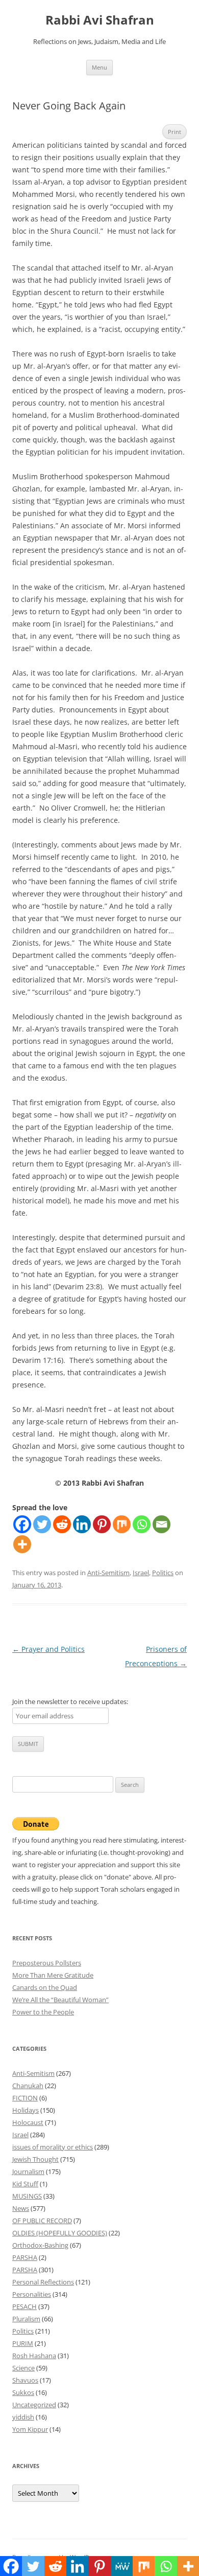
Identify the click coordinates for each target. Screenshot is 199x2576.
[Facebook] (22, 1524)
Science (23, 2368)
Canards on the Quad (45, 1987)
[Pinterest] (102, 1524)
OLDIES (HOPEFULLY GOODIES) (60, 2233)
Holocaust (28, 2122)
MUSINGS (27, 2196)
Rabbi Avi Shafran (100, 20)
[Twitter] (42, 1524)
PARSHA (25, 2257)
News (21, 2208)
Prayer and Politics (48, 1649)
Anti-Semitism (108, 1573)
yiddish (23, 2417)
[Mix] (122, 1524)
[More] (22, 1544)
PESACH (24, 2306)
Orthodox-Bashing (40, 2245)
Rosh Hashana (34, 2356)
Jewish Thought (35, 2159)
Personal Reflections (43, 2282)
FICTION (25, 2098)
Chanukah (28, 2086)
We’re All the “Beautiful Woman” (60, 2000)
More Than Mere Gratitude (53, 1975)
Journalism (28, 2171)
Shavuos (25, 2380)
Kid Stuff (25, 2184)
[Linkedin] (82, 1524)
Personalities (32, 2294)
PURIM (23, 2343)
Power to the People (43, 2012)
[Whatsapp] (142, 1524)
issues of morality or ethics (53, 2147)
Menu (99, 67)
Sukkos (23, 2392)
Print (175, 132)
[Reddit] (62, 1524)
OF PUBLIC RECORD (42, 2221)
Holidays (26, 2110)
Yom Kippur (30, 2429)
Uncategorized (34, 2405)
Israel (141, 1573)
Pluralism (26, 2319)
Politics (163, 1573)
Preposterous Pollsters (47, 1963)
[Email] (161, 1524)
